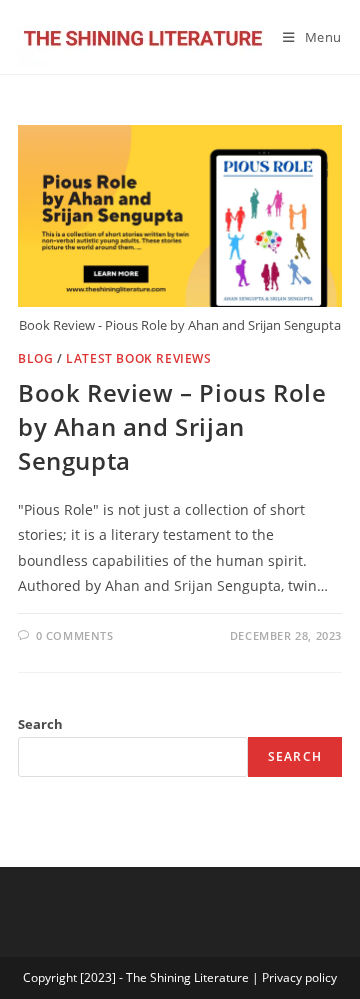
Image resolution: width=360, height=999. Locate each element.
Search (40, 724)
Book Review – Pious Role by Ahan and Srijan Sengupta (172, 426)
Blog (35, 358)
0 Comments (75, 635)
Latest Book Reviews (138, 358)
